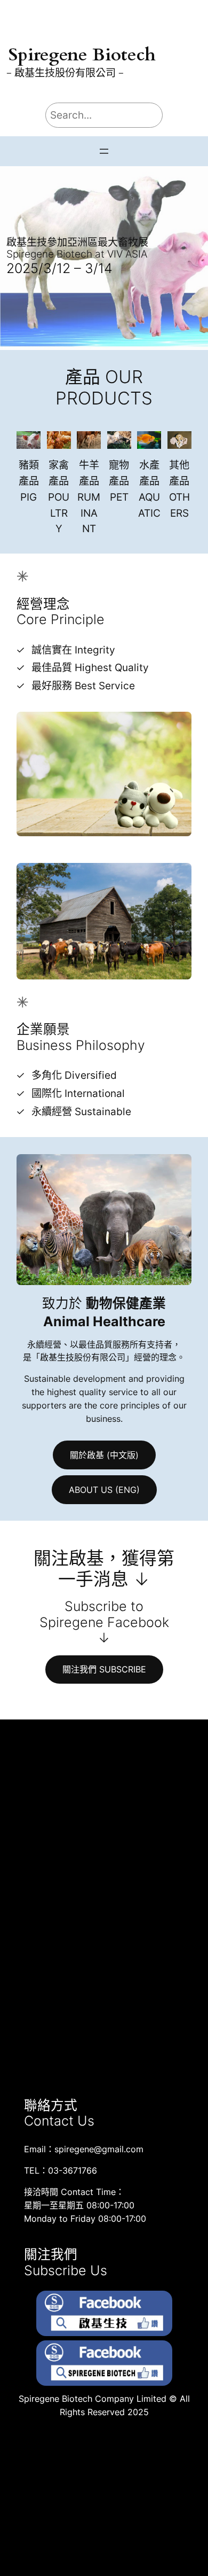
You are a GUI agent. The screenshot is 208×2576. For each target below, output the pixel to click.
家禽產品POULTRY (59, 497)
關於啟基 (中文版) (104, 1455)
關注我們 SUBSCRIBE (104, 1669)
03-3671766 (73, 2170)
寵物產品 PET (119, 481)
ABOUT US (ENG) (104, 1490)
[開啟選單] (104, 151)
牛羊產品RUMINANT (89, 497)
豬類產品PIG (29, 481)
